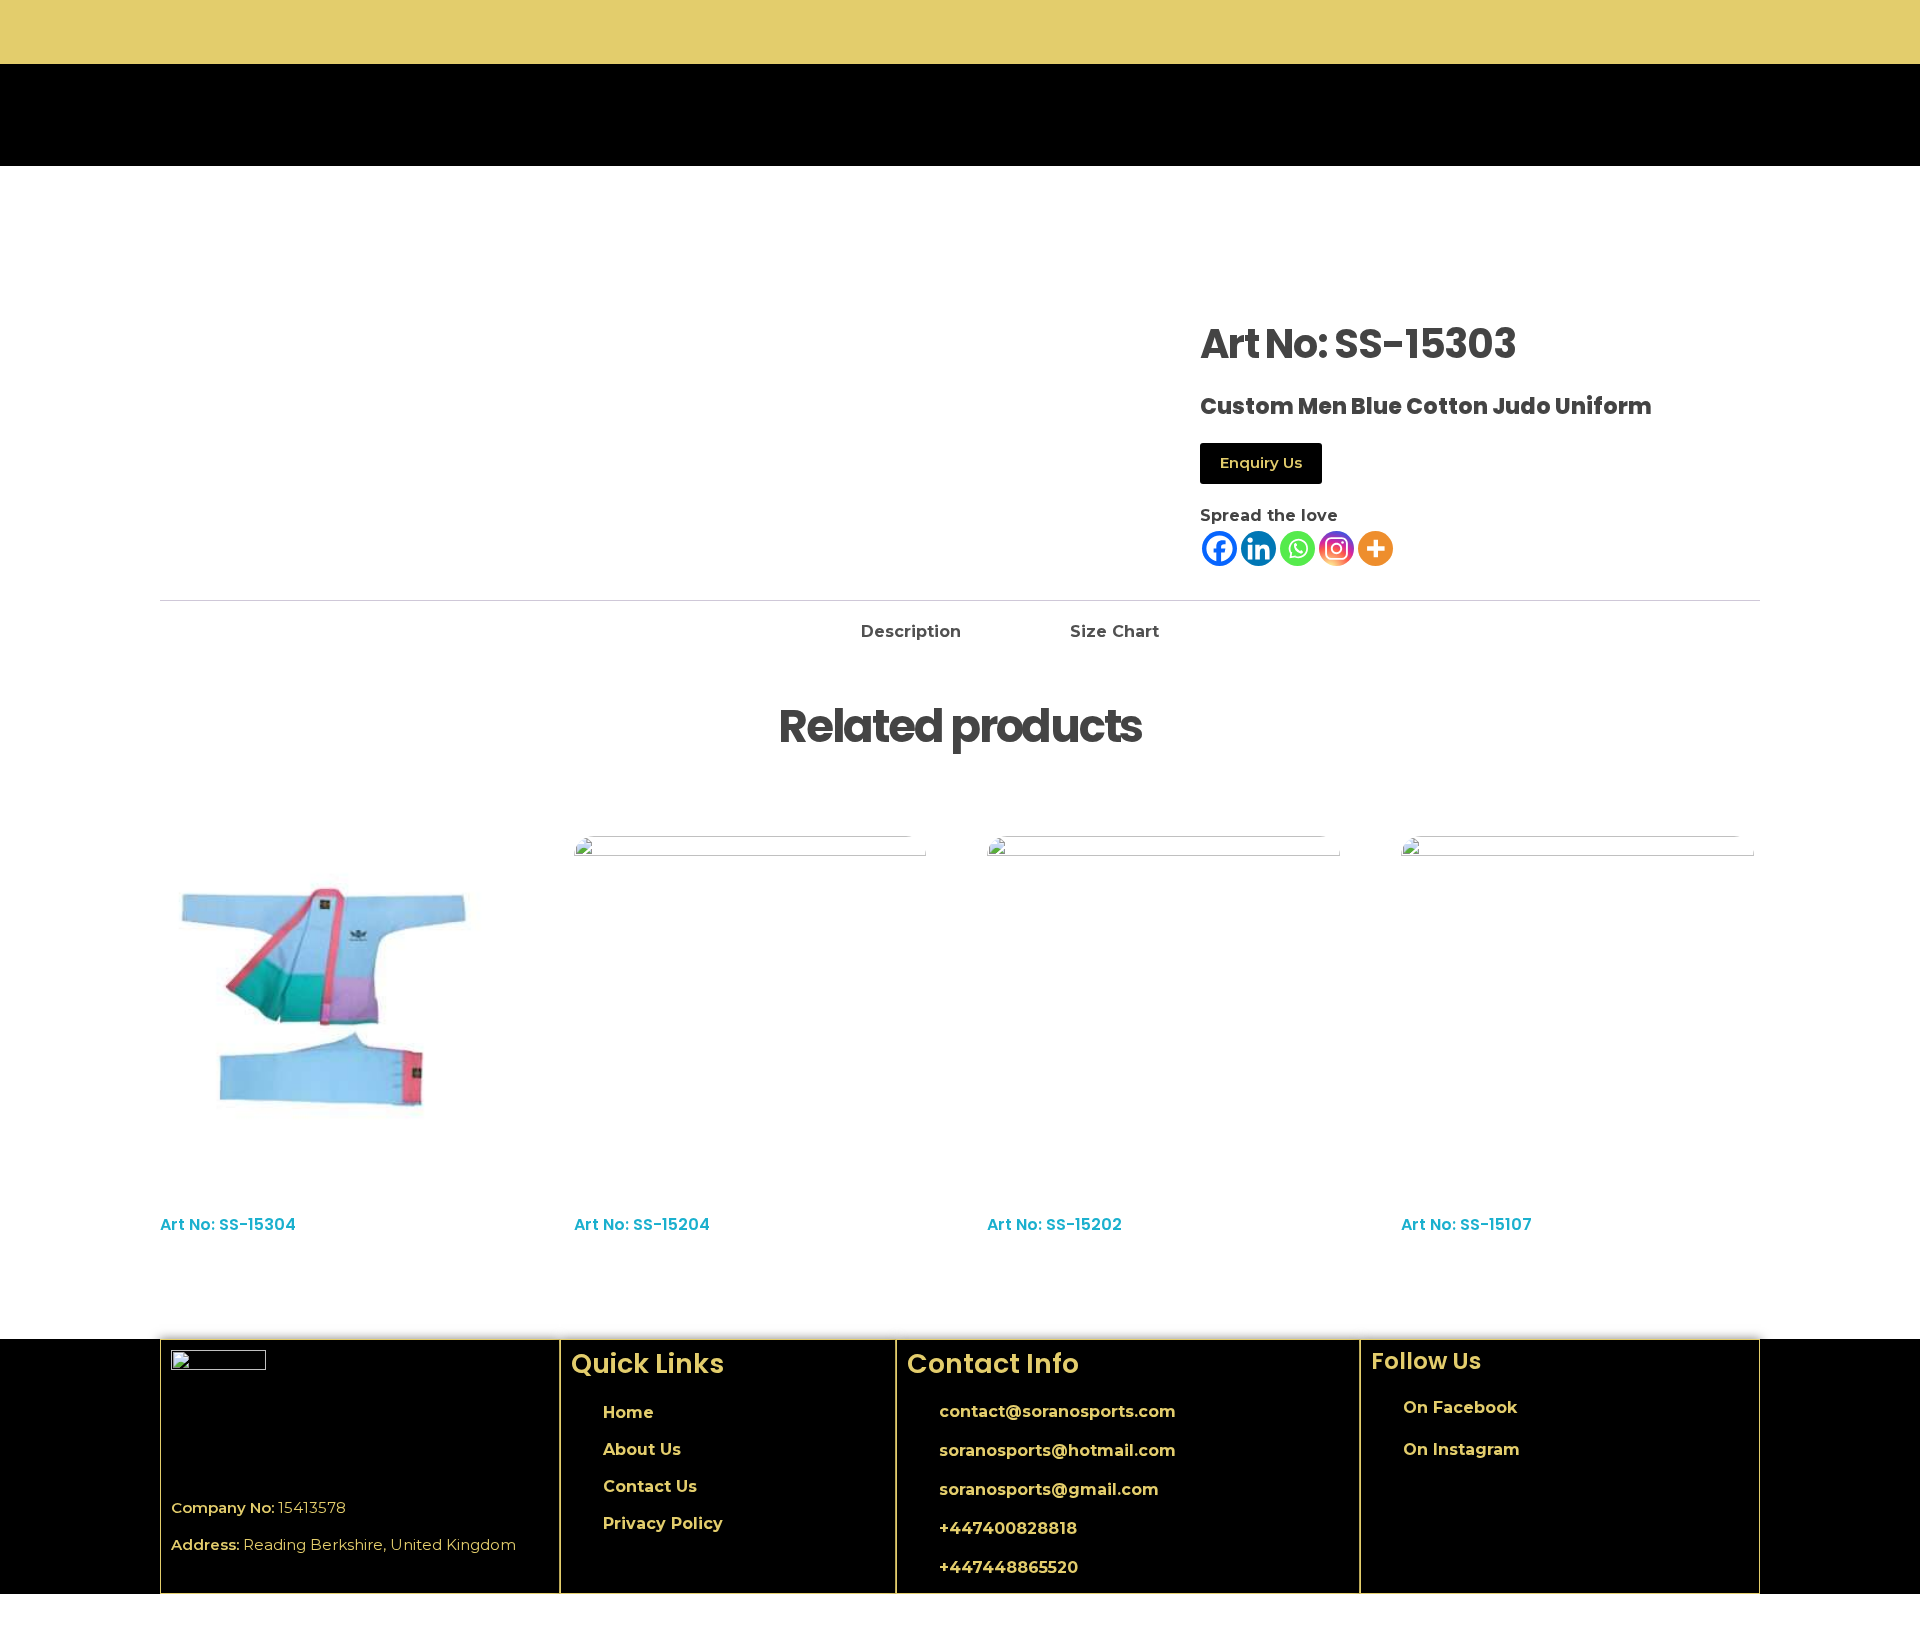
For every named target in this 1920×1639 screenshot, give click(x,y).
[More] (1375, 548)
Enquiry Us (1261, 462)
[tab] (911, 626)
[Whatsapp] (1297, 548)
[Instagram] (1336, 548)
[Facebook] (1219, 548)
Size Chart (1114, 631)
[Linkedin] (1258, 548)
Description (911, 631)
